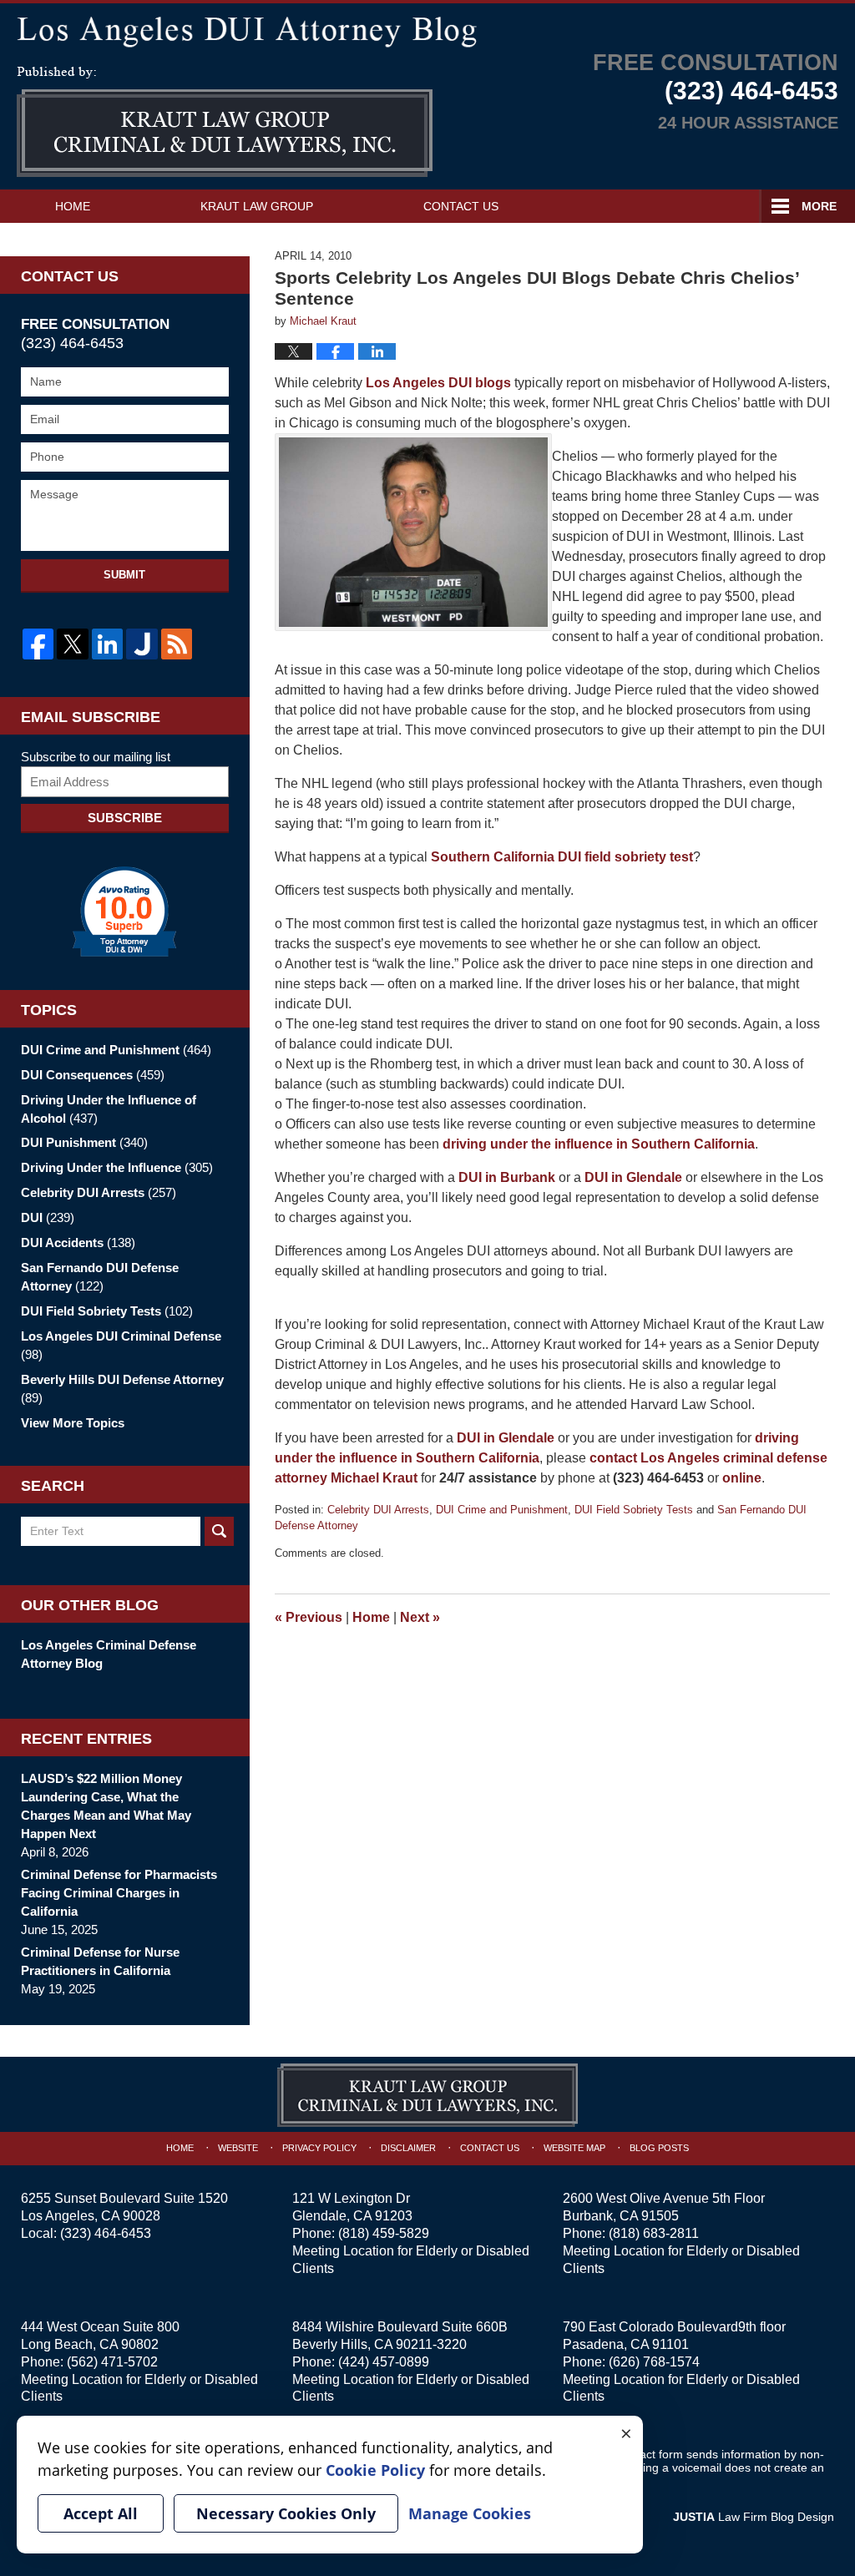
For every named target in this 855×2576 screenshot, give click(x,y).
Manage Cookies (470, 2513)
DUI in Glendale (506, 1438)
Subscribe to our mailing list (96, 757)
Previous (309, 1617)
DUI (48, 1217)
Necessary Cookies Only (286, 2513)
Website (238, 2148)
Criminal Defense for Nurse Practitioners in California (100, 1961)
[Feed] (177, 644)
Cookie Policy (375, 2470)
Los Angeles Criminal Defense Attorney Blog (109, 1654)
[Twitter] (72, 644)
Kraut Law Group (257, 206)
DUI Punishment (84, 1142)
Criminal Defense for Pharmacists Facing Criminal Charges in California (119, 1893)
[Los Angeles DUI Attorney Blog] (427, 29)
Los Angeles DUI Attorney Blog (225, 122)
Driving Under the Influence (117, 1167)
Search (219, 1531)
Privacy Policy (319, 2148)
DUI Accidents (78, 1243)
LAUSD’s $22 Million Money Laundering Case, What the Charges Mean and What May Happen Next (106, 1806)
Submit (124, 575)
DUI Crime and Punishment (502, 1510)
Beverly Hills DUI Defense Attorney (122, 1389)
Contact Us (461, 206)
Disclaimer (408, 2148)
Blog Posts (659, 2148)
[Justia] (142, 644)
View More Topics (73, 1423)
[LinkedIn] (107, 644)
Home (73, 206)
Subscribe (125, 818)
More (819, 206)
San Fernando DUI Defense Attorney (100, 1277)
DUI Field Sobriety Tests (634, 1510)
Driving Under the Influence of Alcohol (109, 1109)
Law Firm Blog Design (754, 2517)
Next (420, 1617)
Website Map (574, 2148)
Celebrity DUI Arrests (378, 1510)
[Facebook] (38, 644)
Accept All (101, 2513)
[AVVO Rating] (125, 912)
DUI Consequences (93, 1075)
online (742, 1478)
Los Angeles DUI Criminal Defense (121, 1345)
